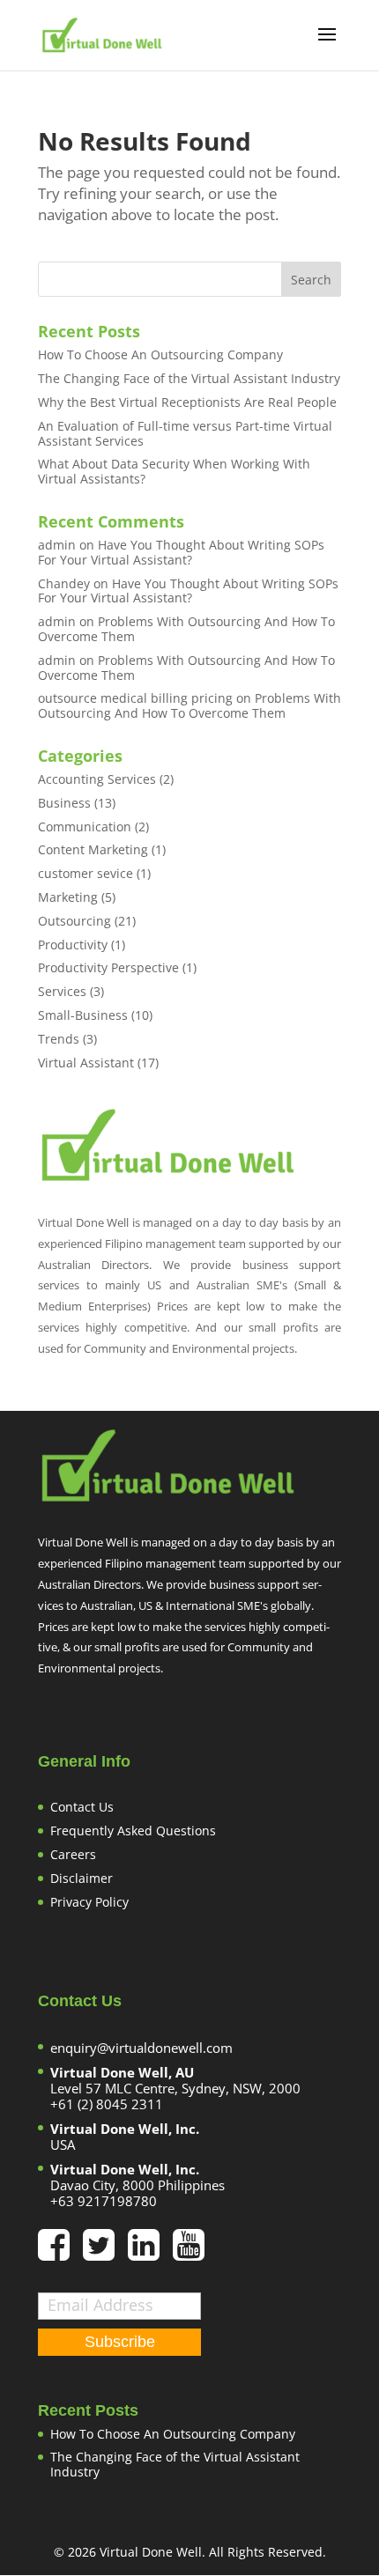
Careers (73, 1854)
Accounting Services (97, 779)
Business (64, 803)
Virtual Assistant (86, 1063)
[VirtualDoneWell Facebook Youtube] (189, 2253)
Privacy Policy (89, 1902)
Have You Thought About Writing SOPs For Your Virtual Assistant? (181, 552)
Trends (59, 1039)
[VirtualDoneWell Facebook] (60, 2253)
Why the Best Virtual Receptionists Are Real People (187, 402)
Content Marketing (93, 849)
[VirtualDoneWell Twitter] (105, 2253)
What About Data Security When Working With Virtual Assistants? (174, 471)
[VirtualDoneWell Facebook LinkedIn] (150, 2253)
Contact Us (82, 1807)
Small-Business (83, 1015)
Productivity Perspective (108, 967)
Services (62, 991)
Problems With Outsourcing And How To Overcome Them (186, 629)
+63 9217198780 (104, 2201)
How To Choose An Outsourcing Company (160, 354)
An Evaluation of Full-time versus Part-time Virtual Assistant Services (185, 433)
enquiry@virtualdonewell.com (141, 2048)
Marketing (68, 897)
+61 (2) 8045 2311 (107, 2104)
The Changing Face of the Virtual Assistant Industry (189, 378)
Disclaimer (82, 1878)
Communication (85, 827)
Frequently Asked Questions (133, 1831)
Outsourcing (74, 921)
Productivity (73, 945)
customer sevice (85, 873)
